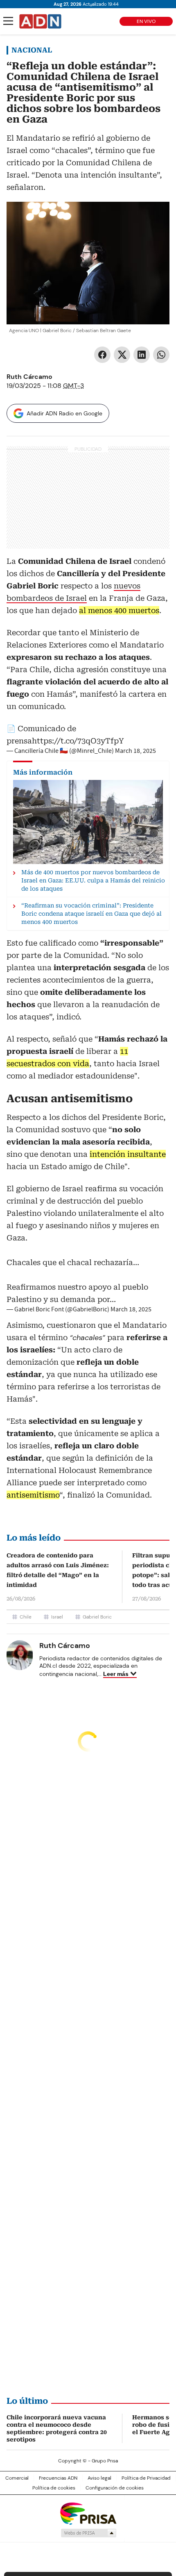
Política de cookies (54, 2488)
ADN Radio (41, 21)
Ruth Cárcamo (29, 377)
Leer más (116, 1674)
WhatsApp (161, 355)
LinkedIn (142, 355)
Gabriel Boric (97, 1617)
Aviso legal (99, 2478)
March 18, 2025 (135, 751)
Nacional (32, 50)
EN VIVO (146, 21)
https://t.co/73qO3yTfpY (78, 741)
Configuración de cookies (115, 2488)
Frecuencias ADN (58, 2478)
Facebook (102, 355)
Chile (26, 1617)
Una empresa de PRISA (88, 2513)
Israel (57, 1617)
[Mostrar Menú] (8, 21)
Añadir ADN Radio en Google (64, 413)
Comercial (17, 2478)
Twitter (122, 355)
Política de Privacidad (146, 2478)
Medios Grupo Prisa (88, 2533)
